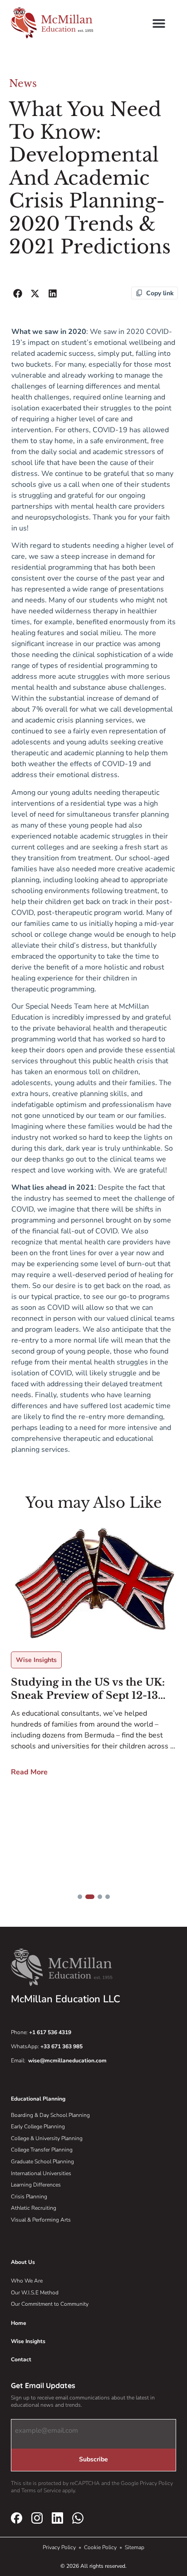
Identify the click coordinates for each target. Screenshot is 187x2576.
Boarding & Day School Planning (50, 2115)
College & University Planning (47, 2138)
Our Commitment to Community (50, 2304)
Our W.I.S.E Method (35, 2293)
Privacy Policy (60, 2547)
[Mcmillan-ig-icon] (37, 2518)
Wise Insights (28, 2341)
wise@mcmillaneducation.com (67, 2061)
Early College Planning (38, 2126)
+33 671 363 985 (62, 2046)
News (23, 83)
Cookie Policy (101, 2547)
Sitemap (135, 2547)
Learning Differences (36, 2185)
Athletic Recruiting (34, 2208)
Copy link (160, 293)
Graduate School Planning (42, 2162)
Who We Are (27, 2281)
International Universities (41, 2173)
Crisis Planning (29, 2197)
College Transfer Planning (42, 2150)
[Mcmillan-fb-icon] (17, 2518)
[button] (159, 23)
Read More (29, 1779)
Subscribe (93, 2459)
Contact (21, 2359)
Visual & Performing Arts (41, 2220)
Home (19, 2323)
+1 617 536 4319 (50, 2032)
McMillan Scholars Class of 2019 (83, 1696)
